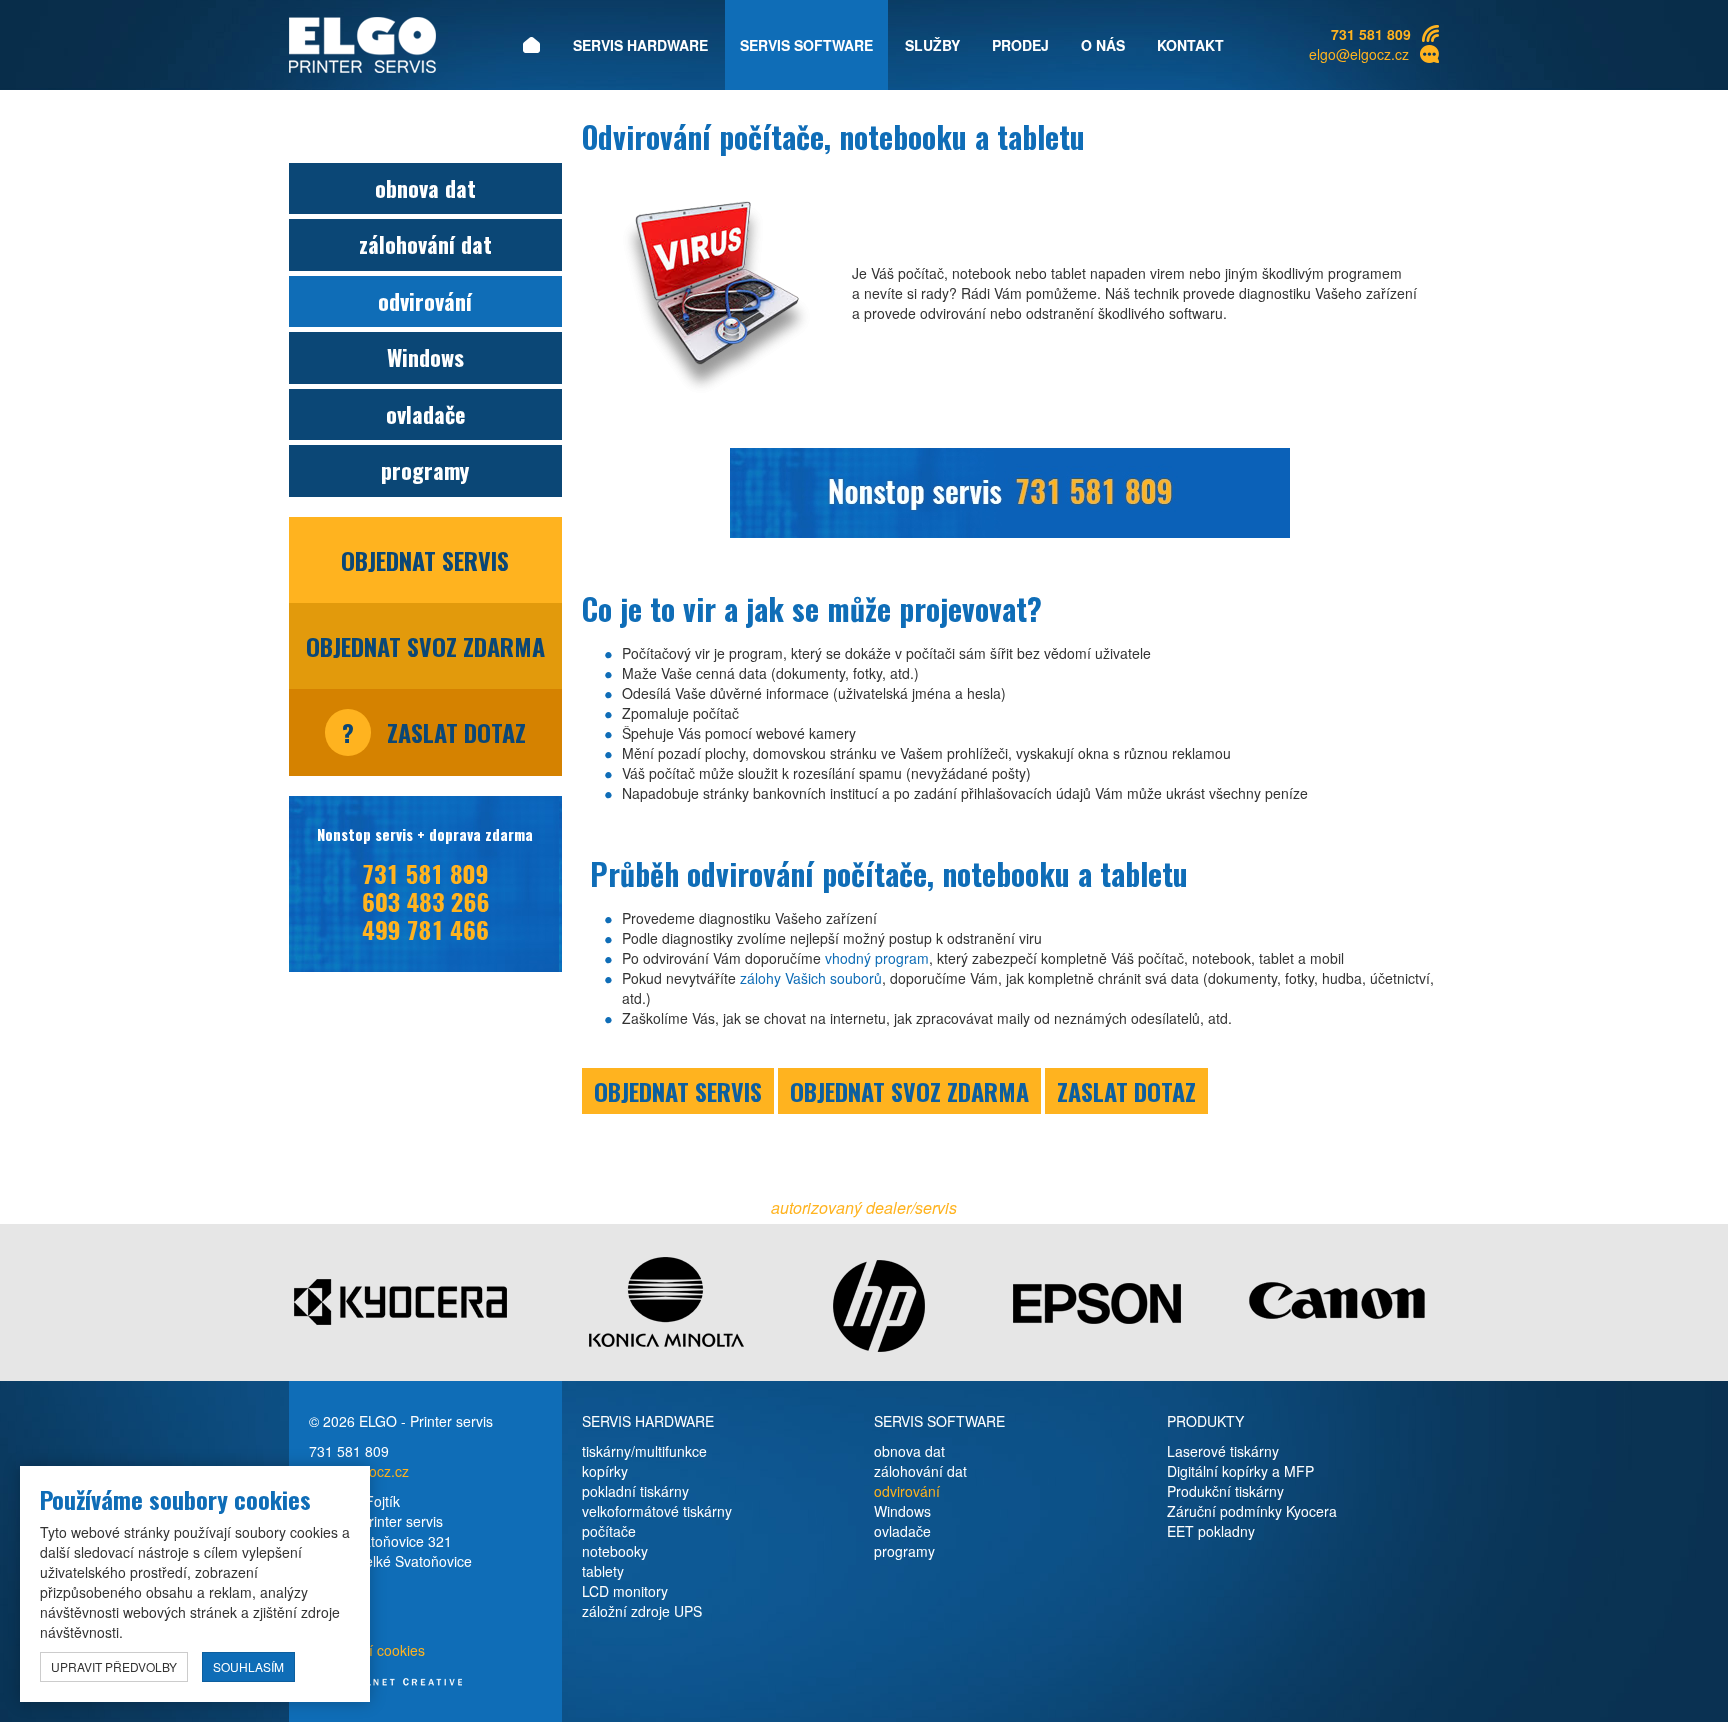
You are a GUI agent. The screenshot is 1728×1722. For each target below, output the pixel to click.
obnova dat (425, 188)
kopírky (605, 1471)
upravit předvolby (114, 1666)
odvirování (425, 301)
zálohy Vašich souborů (811, 978)
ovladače (425, 414)
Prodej (1020, 45)
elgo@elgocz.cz (1359, 54)
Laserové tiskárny (1223, 1451)
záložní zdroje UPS (642, 1611)
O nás (1103, 45)
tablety (603, 1571)
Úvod (531, 45)
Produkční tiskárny (1225, 1491)
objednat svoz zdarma (425, 646)
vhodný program (877, 958)
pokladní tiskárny (635, 1491)
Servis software (806, 45)
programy (425, 470)
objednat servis (425, 560)
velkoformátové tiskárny (657, 1511)
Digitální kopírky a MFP (1240, 1471)
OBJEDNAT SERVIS (678, 1091)
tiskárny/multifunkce (644, 1451)
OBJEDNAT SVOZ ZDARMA (909, 1091)
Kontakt (1190, 45)
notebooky (615, 1551)
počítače (609, 1531)
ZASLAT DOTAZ (1126, 1091)
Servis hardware (640, 45)
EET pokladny (1211, 1531)
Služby (932, 45)
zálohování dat (425, 244)
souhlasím (248, 1666)
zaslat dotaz (434, 732)
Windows (425, 357)
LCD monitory (625, 1591)
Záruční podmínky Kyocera (1252, 1511)
